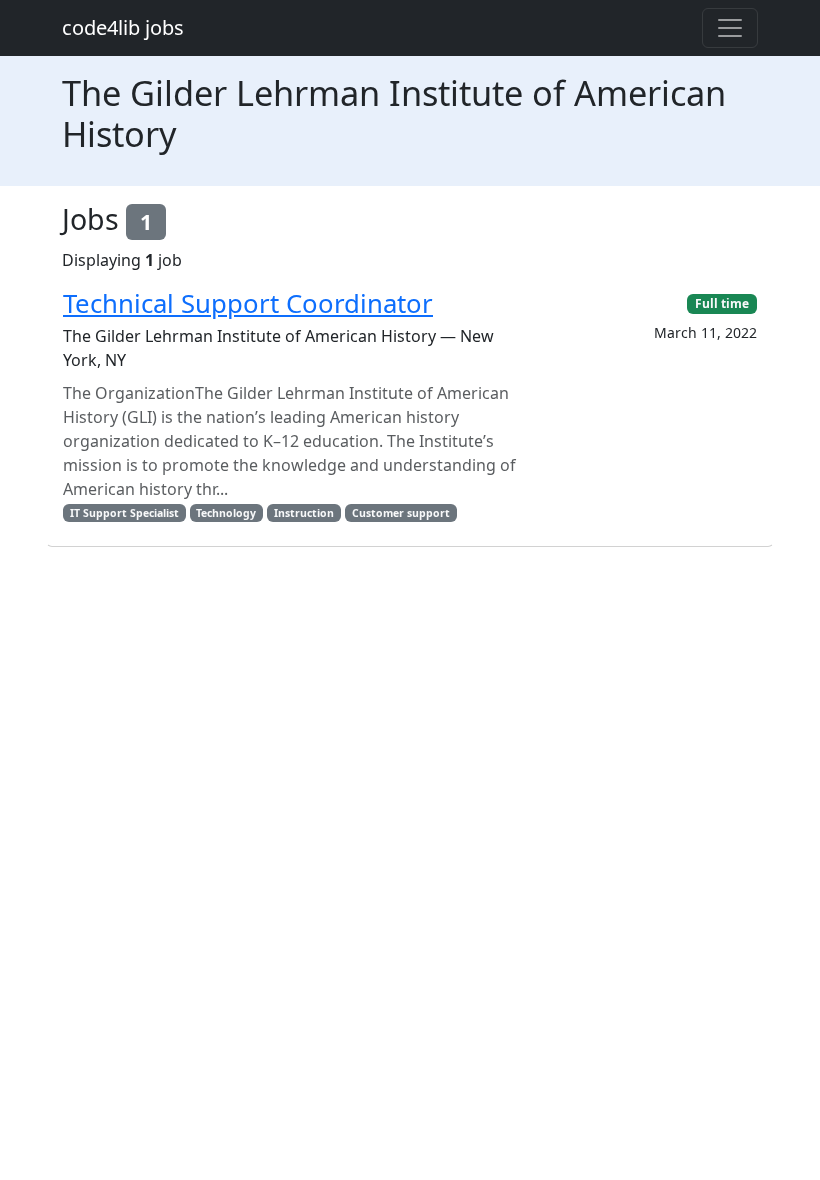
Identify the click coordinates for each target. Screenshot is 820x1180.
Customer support (401, 513)
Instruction (304, 513)
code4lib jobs (123, 27)
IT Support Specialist (124, 513)
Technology (226, 513)
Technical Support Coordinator (248, 303)
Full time (722, 303)
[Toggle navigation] (730, 28)
